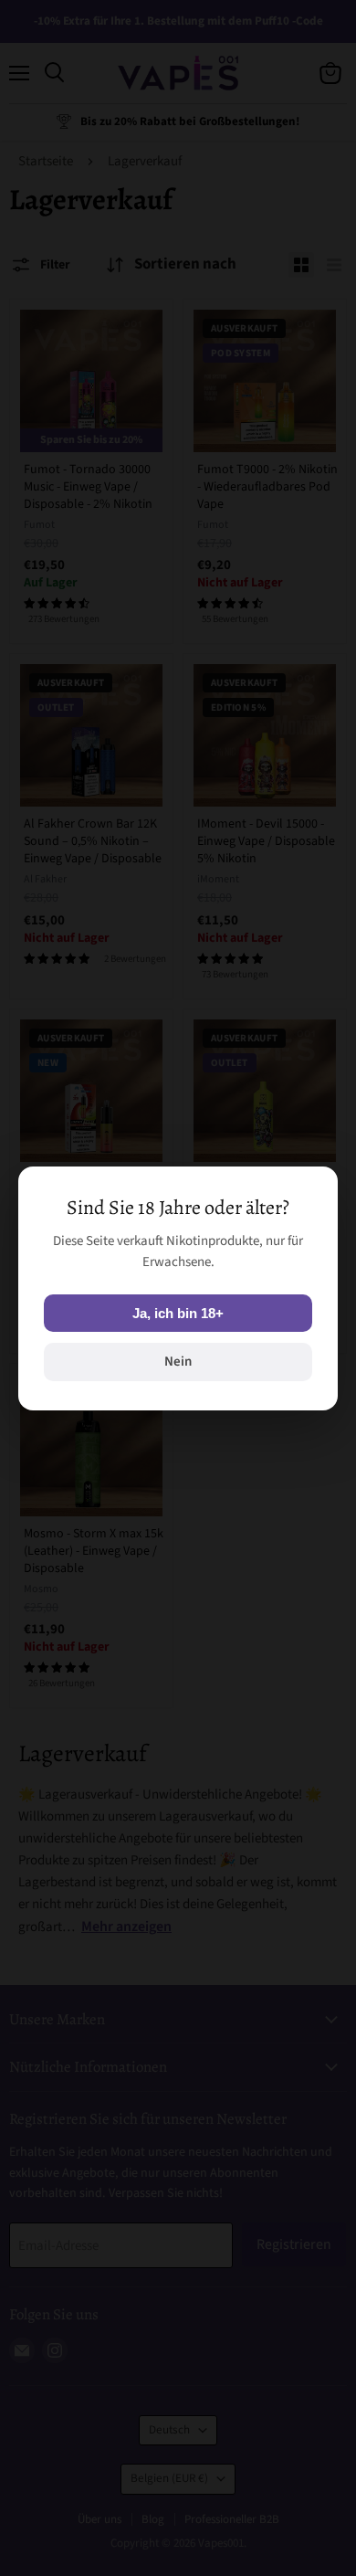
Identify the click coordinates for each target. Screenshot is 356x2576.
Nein (178, 1362)
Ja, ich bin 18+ (178, 1313)
